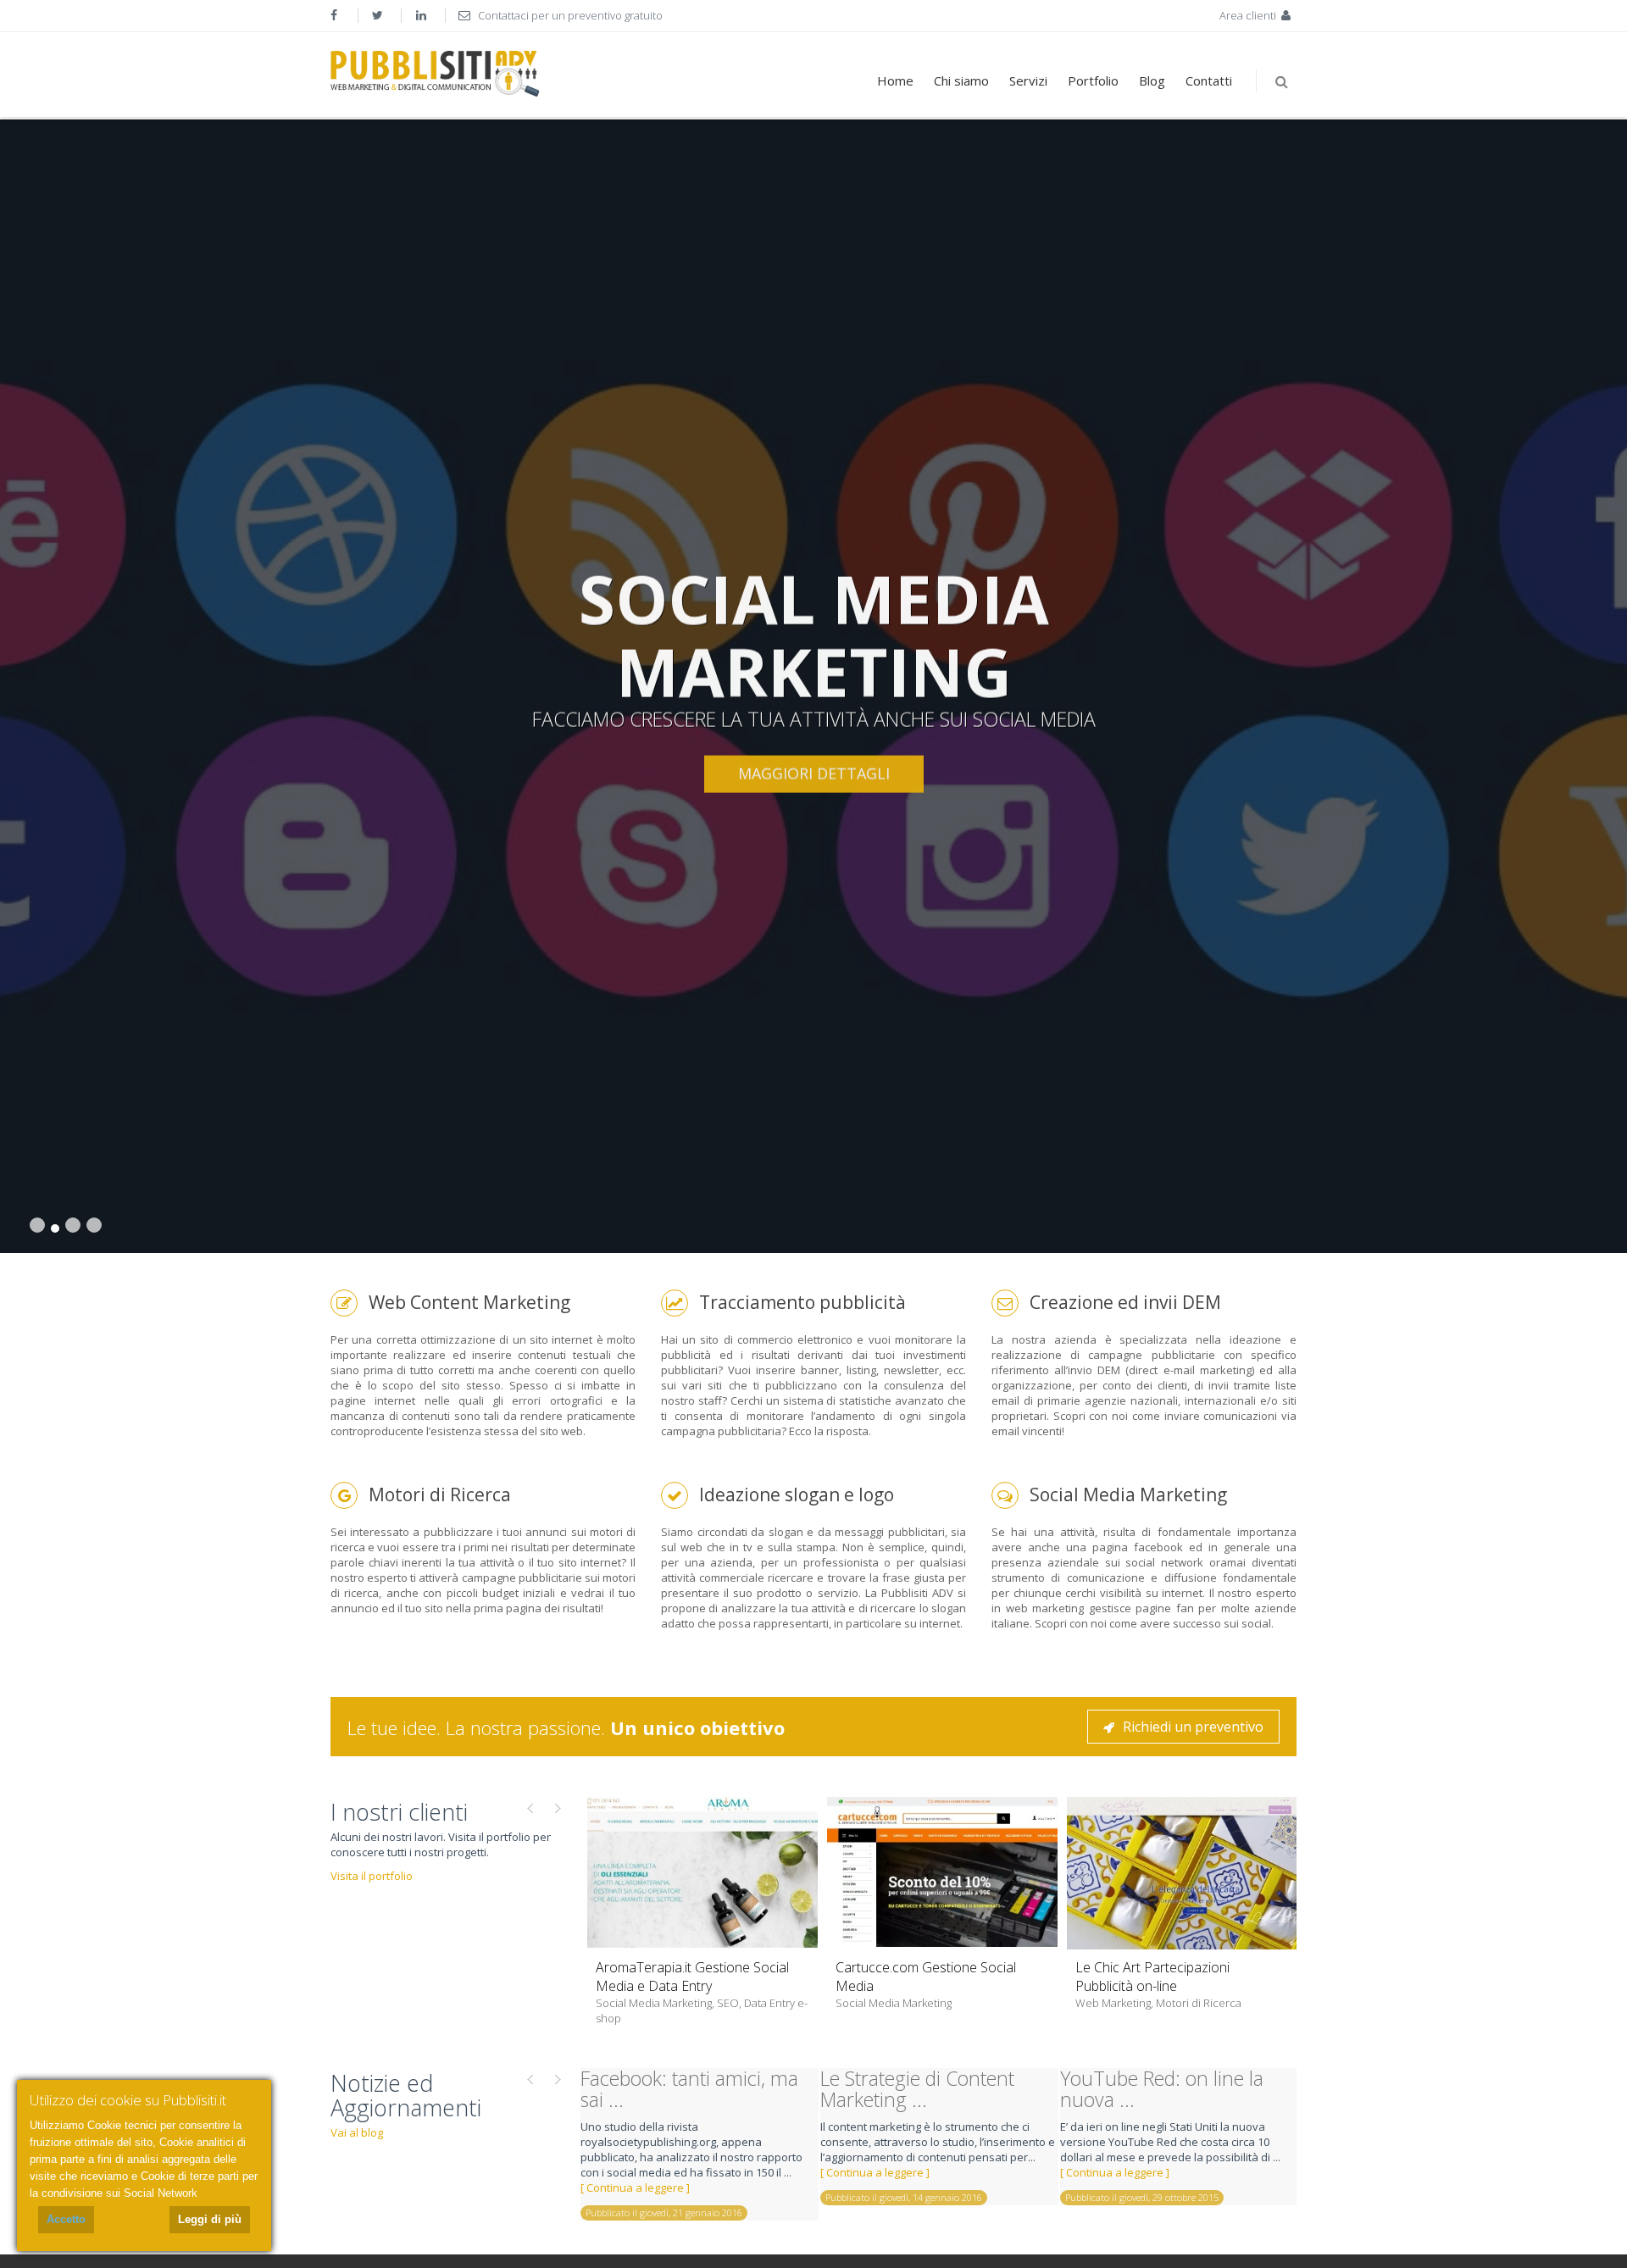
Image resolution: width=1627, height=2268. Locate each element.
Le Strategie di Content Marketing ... (917, 2089)
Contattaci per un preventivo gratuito (569, 15)
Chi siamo (961, 80)
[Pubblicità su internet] (435, 74)
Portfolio (1093, 80)
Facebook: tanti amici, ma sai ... (689, 2089)
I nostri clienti (399, 1812)
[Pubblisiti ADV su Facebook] (336, 15)
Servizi (1028, 80)
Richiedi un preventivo (1193, 1727)
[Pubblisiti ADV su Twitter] (380, 15)
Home (895, 80)
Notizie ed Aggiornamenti (406, 2096)
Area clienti (1249, 15)
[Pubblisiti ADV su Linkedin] (423, 15)
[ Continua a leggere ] (635, 2188)
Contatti (1209, 80)
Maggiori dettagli (814, 773)
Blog (1152, 80)
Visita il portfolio (372, 1876)
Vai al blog (357, 2132)
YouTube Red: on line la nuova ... (1162, 2089)
